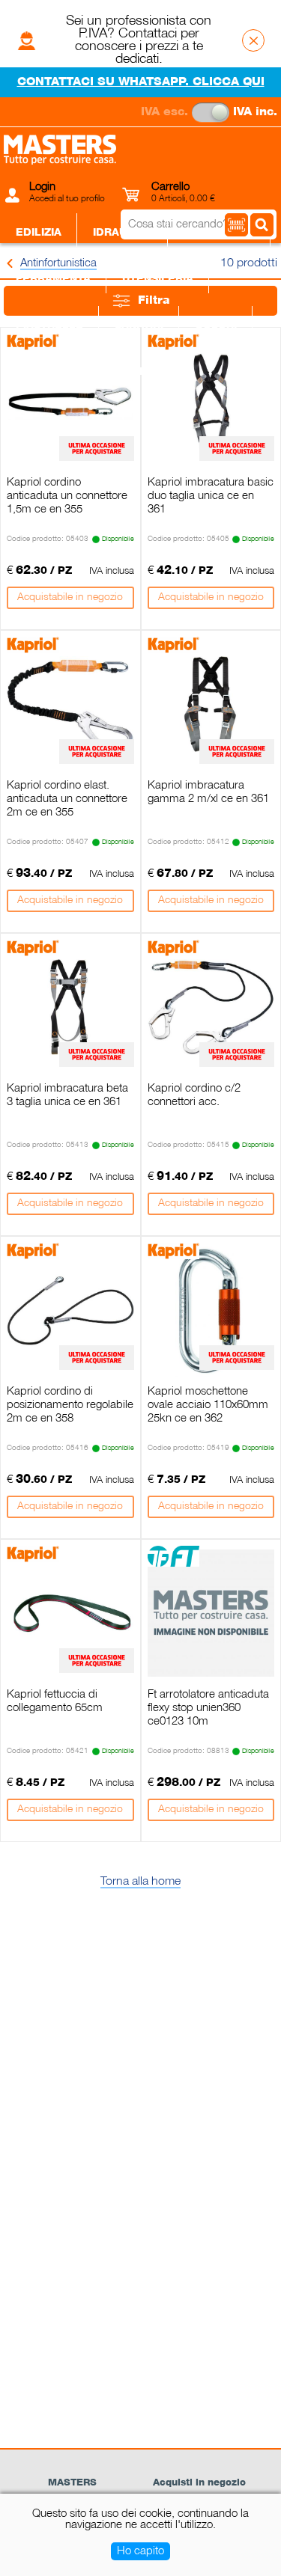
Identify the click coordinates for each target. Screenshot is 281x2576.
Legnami (41, 372)
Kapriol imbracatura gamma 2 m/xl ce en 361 (208, 792)
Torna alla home (140, 1882)
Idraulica (123, 233)
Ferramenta (53, 279)
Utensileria (158, 279)
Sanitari (139, 325)
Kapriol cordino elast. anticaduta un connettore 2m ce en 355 (67, 799)
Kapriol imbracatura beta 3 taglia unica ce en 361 (67, 1095)
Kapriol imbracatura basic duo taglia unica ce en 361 (211, 496)
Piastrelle (49, 325)
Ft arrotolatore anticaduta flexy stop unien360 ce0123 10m (208, 1708)
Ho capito (140, 2551)
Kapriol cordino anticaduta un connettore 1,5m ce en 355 (67, 496)
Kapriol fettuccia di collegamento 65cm (55, 1701)
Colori (216, 325)
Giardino (124, 372)
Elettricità (219, 233)
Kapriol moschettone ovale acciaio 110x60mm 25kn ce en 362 (208, 1405)
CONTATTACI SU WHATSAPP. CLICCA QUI (141, 82)
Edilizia (39, 233)
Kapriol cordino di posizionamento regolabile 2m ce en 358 (70, 1405)
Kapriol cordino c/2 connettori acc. (194, 1095)
